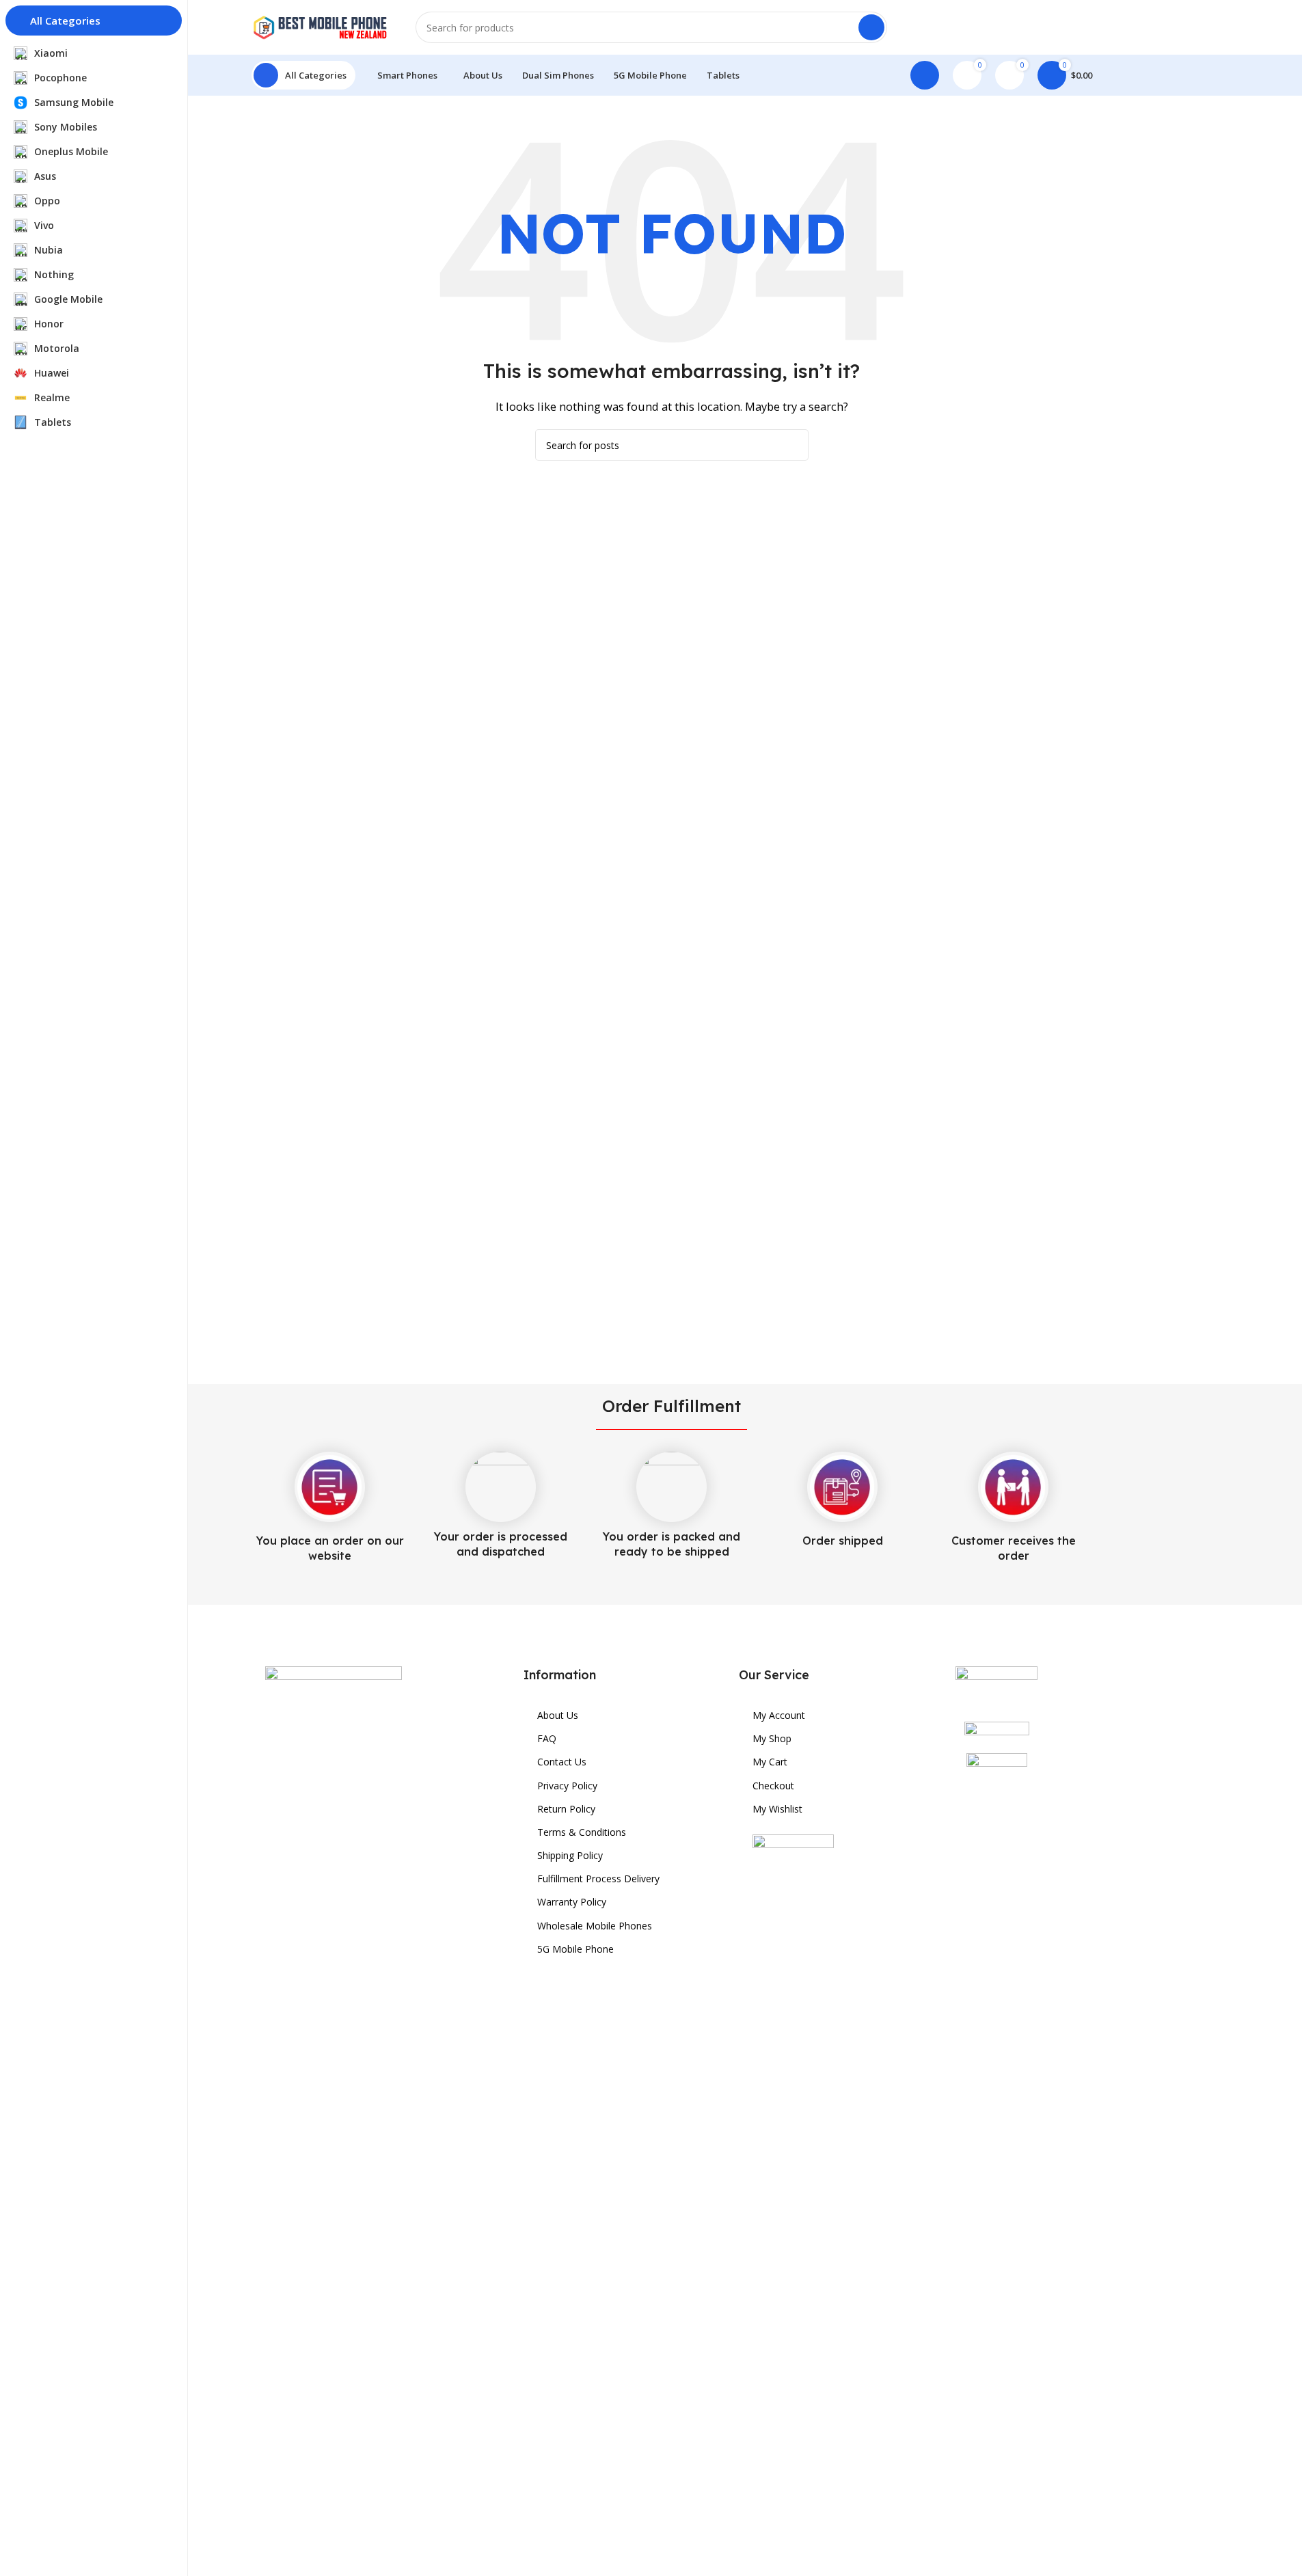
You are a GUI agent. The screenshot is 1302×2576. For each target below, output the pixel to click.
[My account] (925, 75)
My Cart (770, 1762)
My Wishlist (777, 1809)
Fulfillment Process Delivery (598, 1879)
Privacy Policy (567, 1786)
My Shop (772, 1738)
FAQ (547, 1738)
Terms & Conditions (582, 1832)
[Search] (871, 27)
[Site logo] (320, 26)
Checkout (773, 1786)
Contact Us (562, 1762)
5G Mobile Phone (575, 1949)
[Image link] (334, 2178)
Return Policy (566, 1809)
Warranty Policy (572, 1902)
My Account (779, 1715)
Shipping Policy (570, 1855)
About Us (558, 1715)
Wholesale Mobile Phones (595, 1926)
